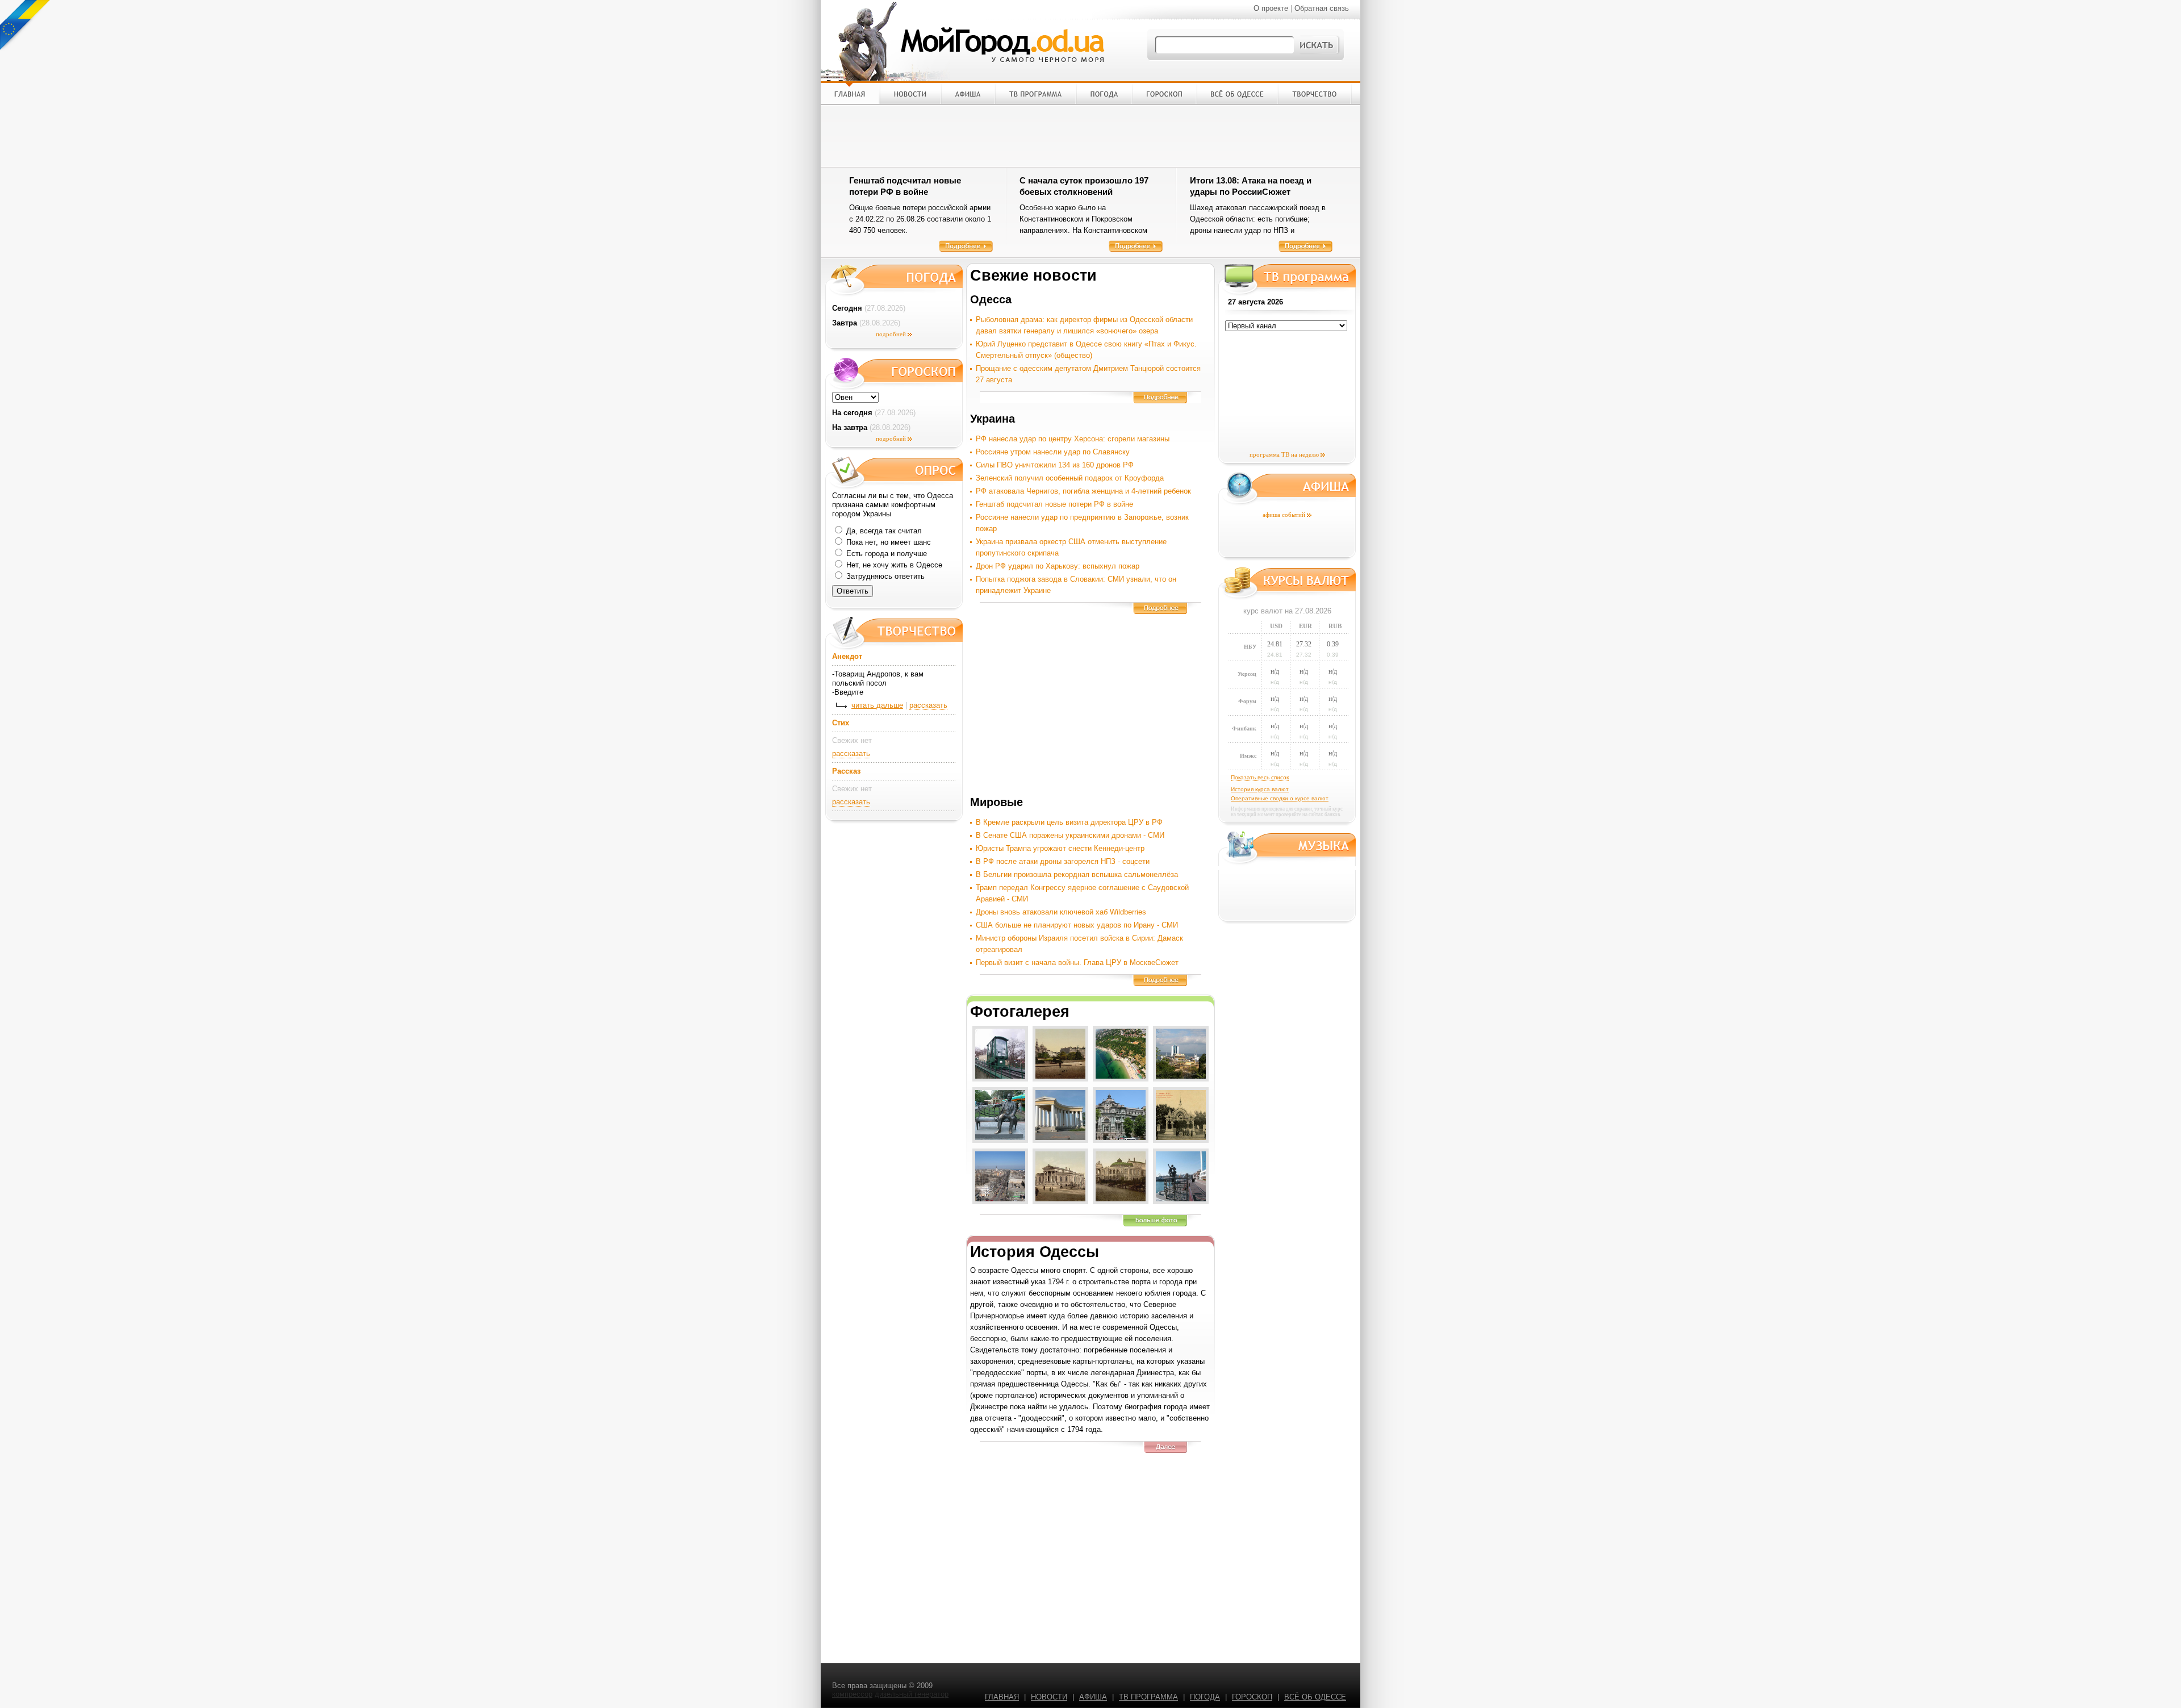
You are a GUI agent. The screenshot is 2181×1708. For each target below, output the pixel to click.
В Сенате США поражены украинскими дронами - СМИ (1070, 835)
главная (1002, 1697)
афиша (1093, 1697)
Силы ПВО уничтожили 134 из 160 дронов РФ (1055, 465)
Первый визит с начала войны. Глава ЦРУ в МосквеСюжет (1077, 962)
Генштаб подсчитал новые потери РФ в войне (1054, 504)
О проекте (1271, 8)
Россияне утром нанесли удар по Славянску (1053, 452)
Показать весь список (1260, 777)
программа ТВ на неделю (1284, 454)
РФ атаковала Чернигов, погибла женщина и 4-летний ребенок (1083, 491)
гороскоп (1252, 1697)
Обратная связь (1322, 8)
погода (1205, 1697)
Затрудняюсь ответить (884, 576)
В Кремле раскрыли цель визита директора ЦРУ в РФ (1069, 822)
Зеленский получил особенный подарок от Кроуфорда (1070, 478)
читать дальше (877, 705)
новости (1049, 1697)
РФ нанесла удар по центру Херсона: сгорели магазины (1073, 439)
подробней (891, 334)
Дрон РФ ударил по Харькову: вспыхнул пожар (1058, 566)
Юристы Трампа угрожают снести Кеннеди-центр (1060, 848)
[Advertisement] (1090, 136)
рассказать (928, 705)
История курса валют (1260, 789)
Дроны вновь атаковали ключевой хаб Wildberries (1061, 912)
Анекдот (847, 656)
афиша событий (1284, 515)
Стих (841, 723)
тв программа (1148, 1697)
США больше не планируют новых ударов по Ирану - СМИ (1077, 925)
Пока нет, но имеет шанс (887, 542)
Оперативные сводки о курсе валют (1280, 798)
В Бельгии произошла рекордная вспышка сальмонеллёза (1077, 874)
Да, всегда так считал (883, 531)
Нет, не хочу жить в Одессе (893, 565)
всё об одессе (1315, 1697)
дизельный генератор (912, 1694)
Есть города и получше (885, 554)
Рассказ (846, 771)
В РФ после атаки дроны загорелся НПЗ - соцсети (1063, 861)
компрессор (852, 1694)
